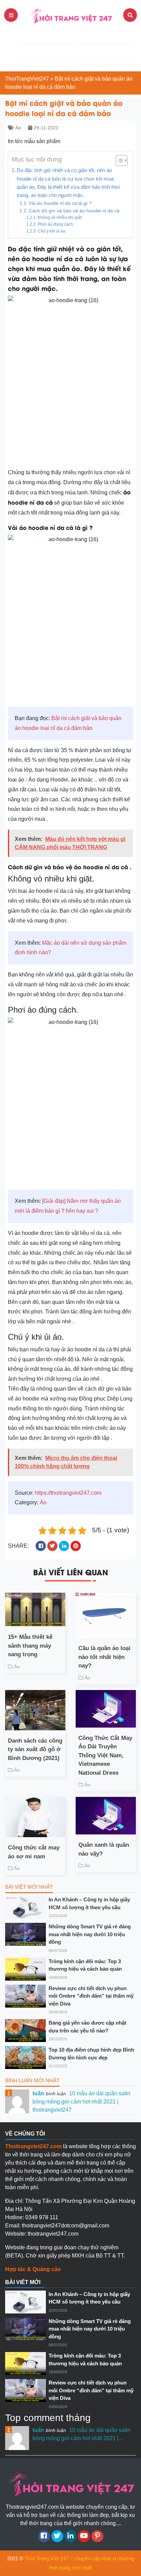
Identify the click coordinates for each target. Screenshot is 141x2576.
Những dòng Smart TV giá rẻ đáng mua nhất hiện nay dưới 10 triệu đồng (90, 1934)
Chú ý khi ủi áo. (52, 231)
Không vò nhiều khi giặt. (60, 217)
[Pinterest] (97, 2536)
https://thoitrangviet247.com (68, 1493)
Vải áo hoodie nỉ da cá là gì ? (60, 203)
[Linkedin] (71, 2536)
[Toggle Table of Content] (118, 160)
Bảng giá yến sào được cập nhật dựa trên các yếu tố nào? (87, 2027)
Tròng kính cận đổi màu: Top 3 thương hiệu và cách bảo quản (85, 1965)
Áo (18, 128)
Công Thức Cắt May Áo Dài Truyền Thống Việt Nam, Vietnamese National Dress (105, 1755)
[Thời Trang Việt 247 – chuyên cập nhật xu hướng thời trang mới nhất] (70, 15)
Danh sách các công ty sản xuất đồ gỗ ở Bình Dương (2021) (35, 1749)
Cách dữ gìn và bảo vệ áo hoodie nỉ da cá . (75, 211)
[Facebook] (44, 2536)
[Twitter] (57, 2536)
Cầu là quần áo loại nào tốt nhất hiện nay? (104, 1657)
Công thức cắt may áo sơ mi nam (34, 1852)
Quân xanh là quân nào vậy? (104, 1849)
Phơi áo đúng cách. (56, 224)
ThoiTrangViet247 (27, 79)
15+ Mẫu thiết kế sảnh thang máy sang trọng (30, 1646)
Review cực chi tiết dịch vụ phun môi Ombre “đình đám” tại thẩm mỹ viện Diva (91, 1996)
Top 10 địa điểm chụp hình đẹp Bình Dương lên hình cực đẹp (91, 2054)
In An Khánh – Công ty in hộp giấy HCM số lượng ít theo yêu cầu (89, 1903)
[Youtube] (84, 2536)
